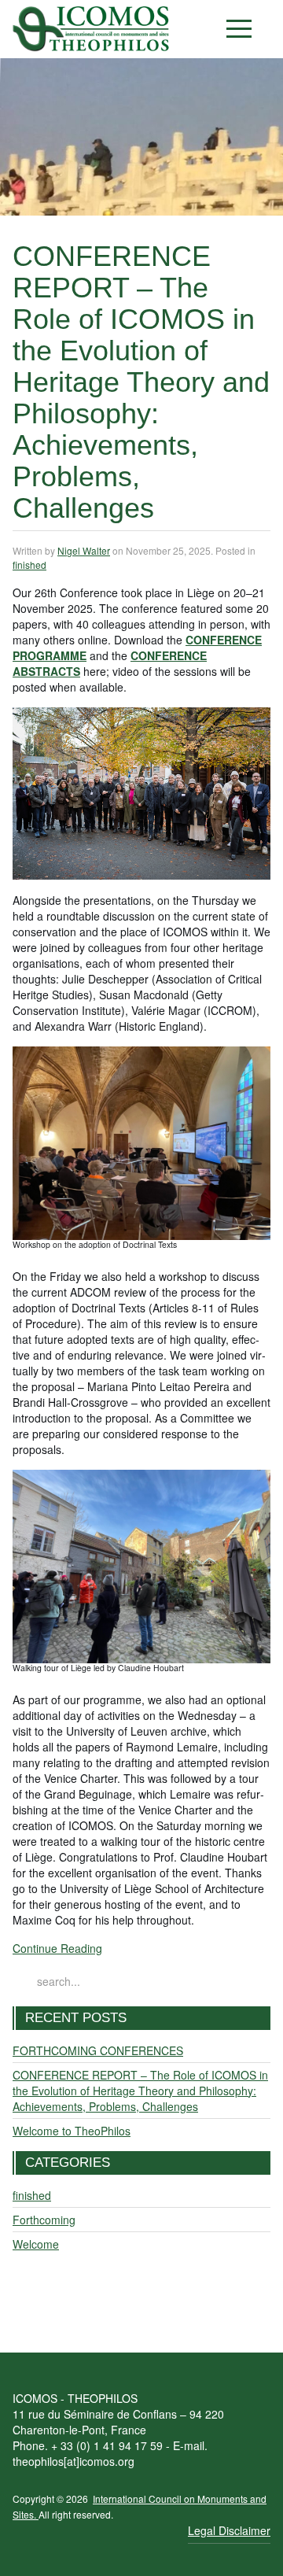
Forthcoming (44, 2220)
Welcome (36, 2244)
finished (29, 565)
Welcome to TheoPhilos (72, 2131)
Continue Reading (57, 1948)
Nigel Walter (84, 550)
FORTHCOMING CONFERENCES (98, 2050)
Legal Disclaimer (229, 2530)
